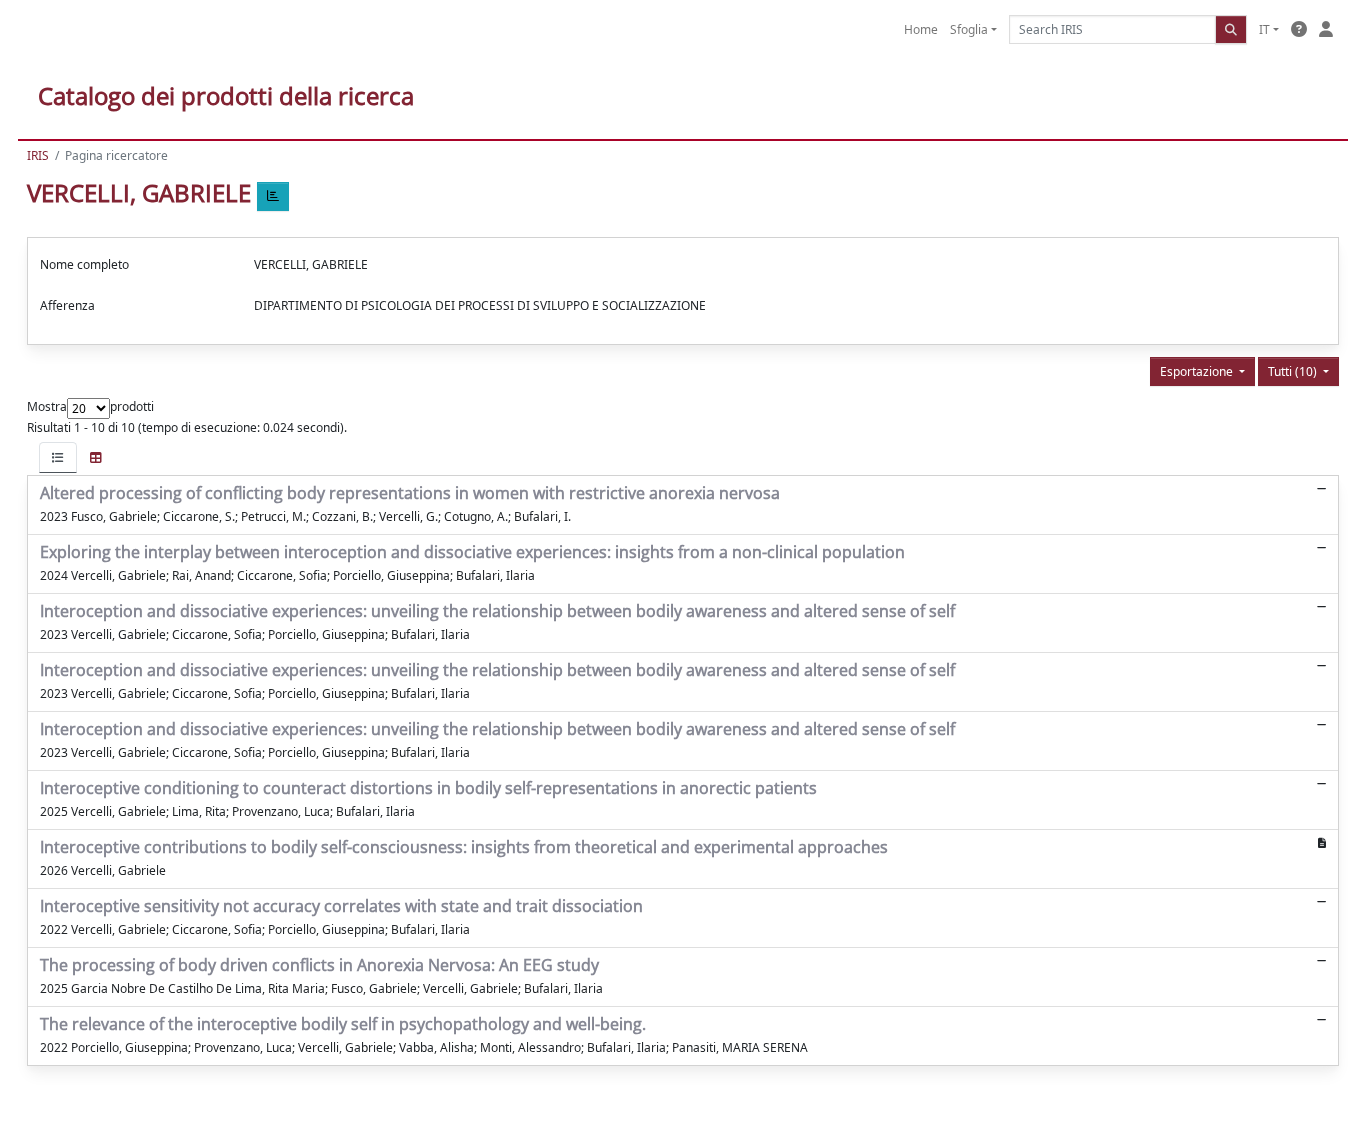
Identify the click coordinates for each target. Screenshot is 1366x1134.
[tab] (58, 457)
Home (921, 29)
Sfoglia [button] (969, 29)
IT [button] (1264, 29)
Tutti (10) (1294, 371)
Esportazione (1198, 371)
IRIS (38, 155)
